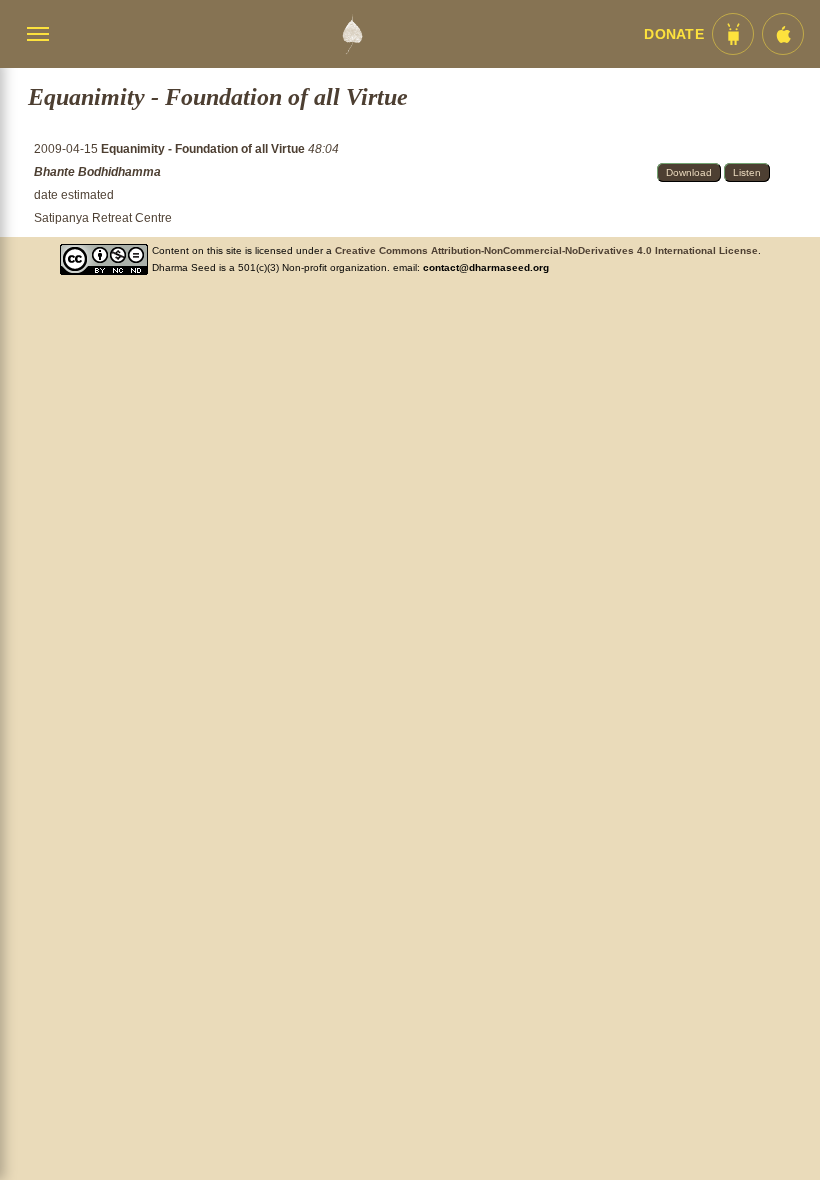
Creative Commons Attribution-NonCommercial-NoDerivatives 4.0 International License (546, 250)
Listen (747, 172)
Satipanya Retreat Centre (103, 218)
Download (689, 172)
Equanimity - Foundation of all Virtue (204, 149)
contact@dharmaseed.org (486, 267)
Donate (674, 34)
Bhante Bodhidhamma (97, 172)
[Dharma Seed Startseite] (352, 34)
